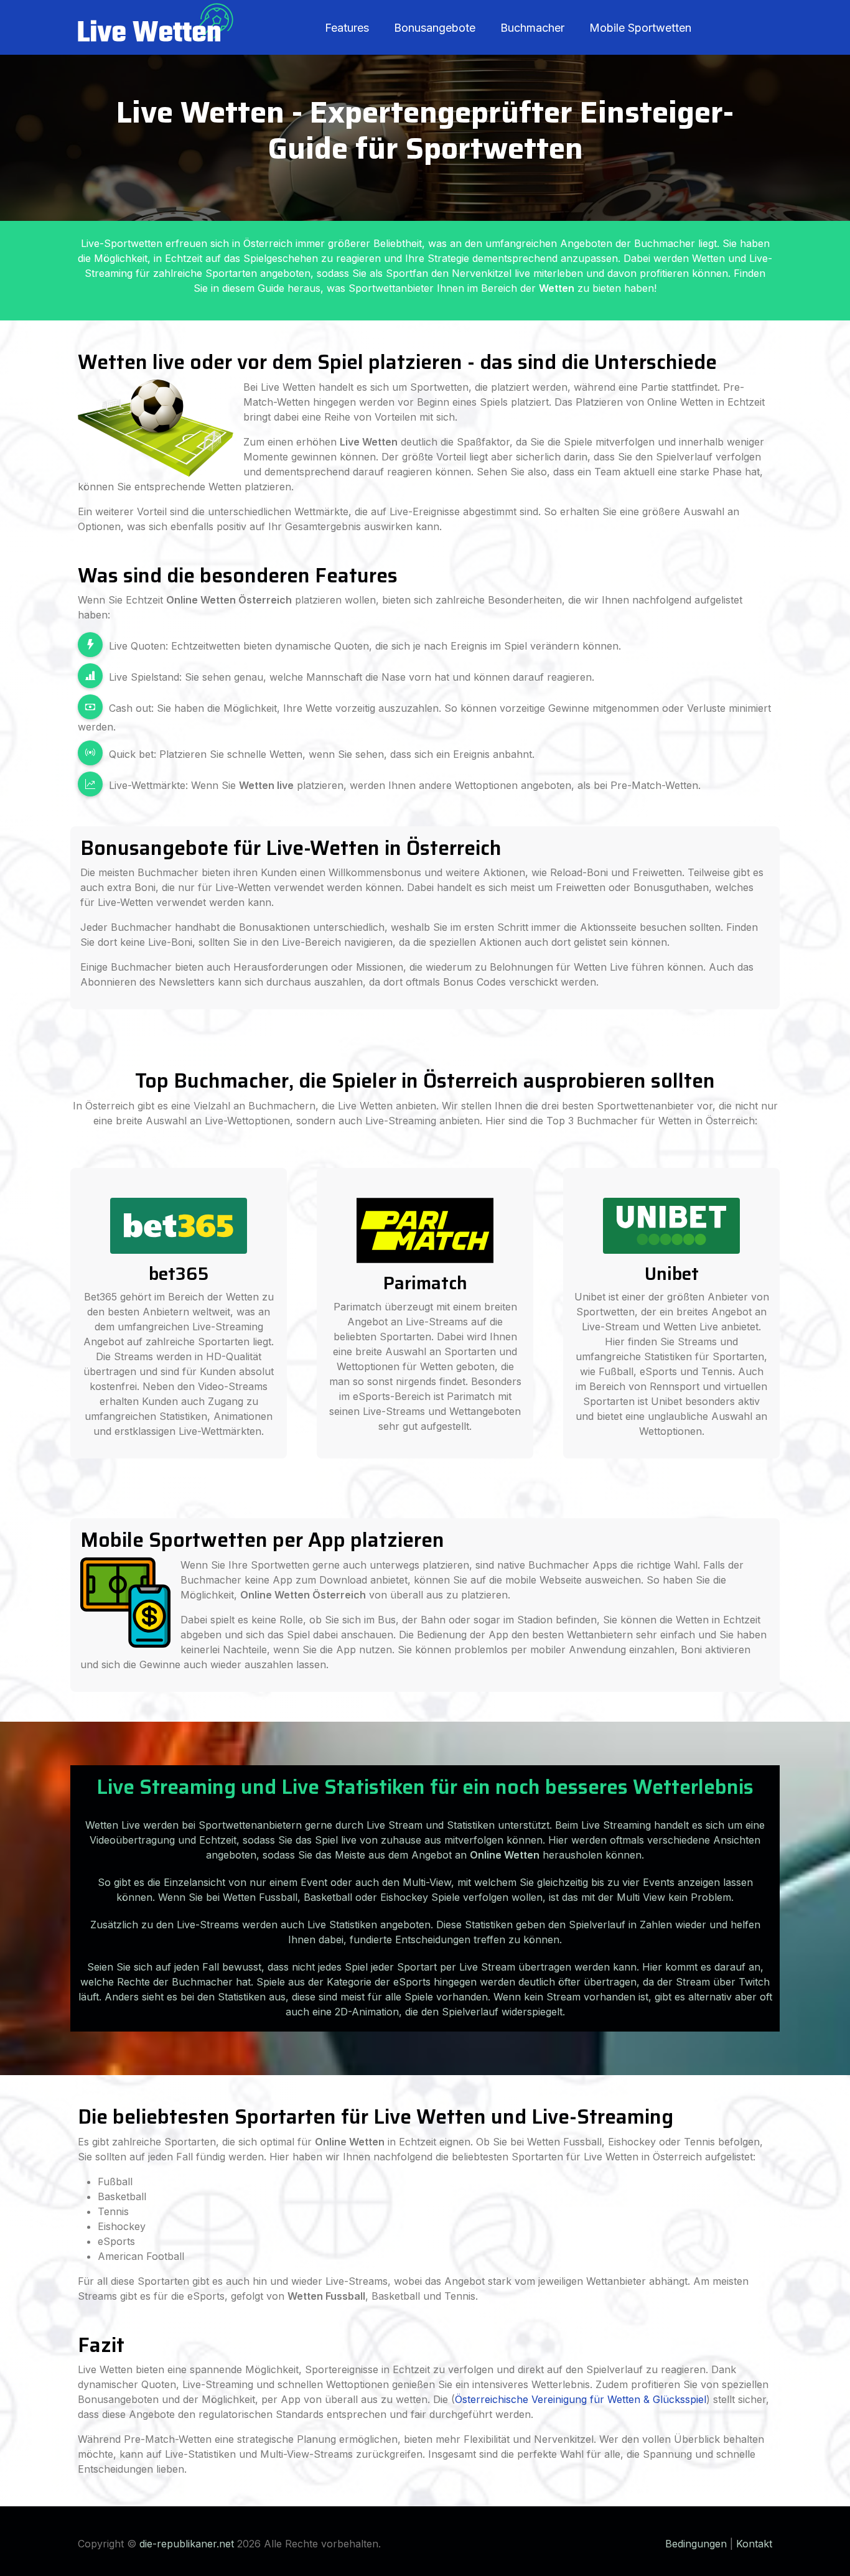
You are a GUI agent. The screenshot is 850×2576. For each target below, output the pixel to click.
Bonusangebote (435, 28)
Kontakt (754, 2544)
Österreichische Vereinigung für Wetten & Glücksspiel (581, 2399)
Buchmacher (532, 28)
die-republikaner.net (187, 2544)
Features (347, 28)
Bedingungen (696, 2544)
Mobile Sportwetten (640, 28)
